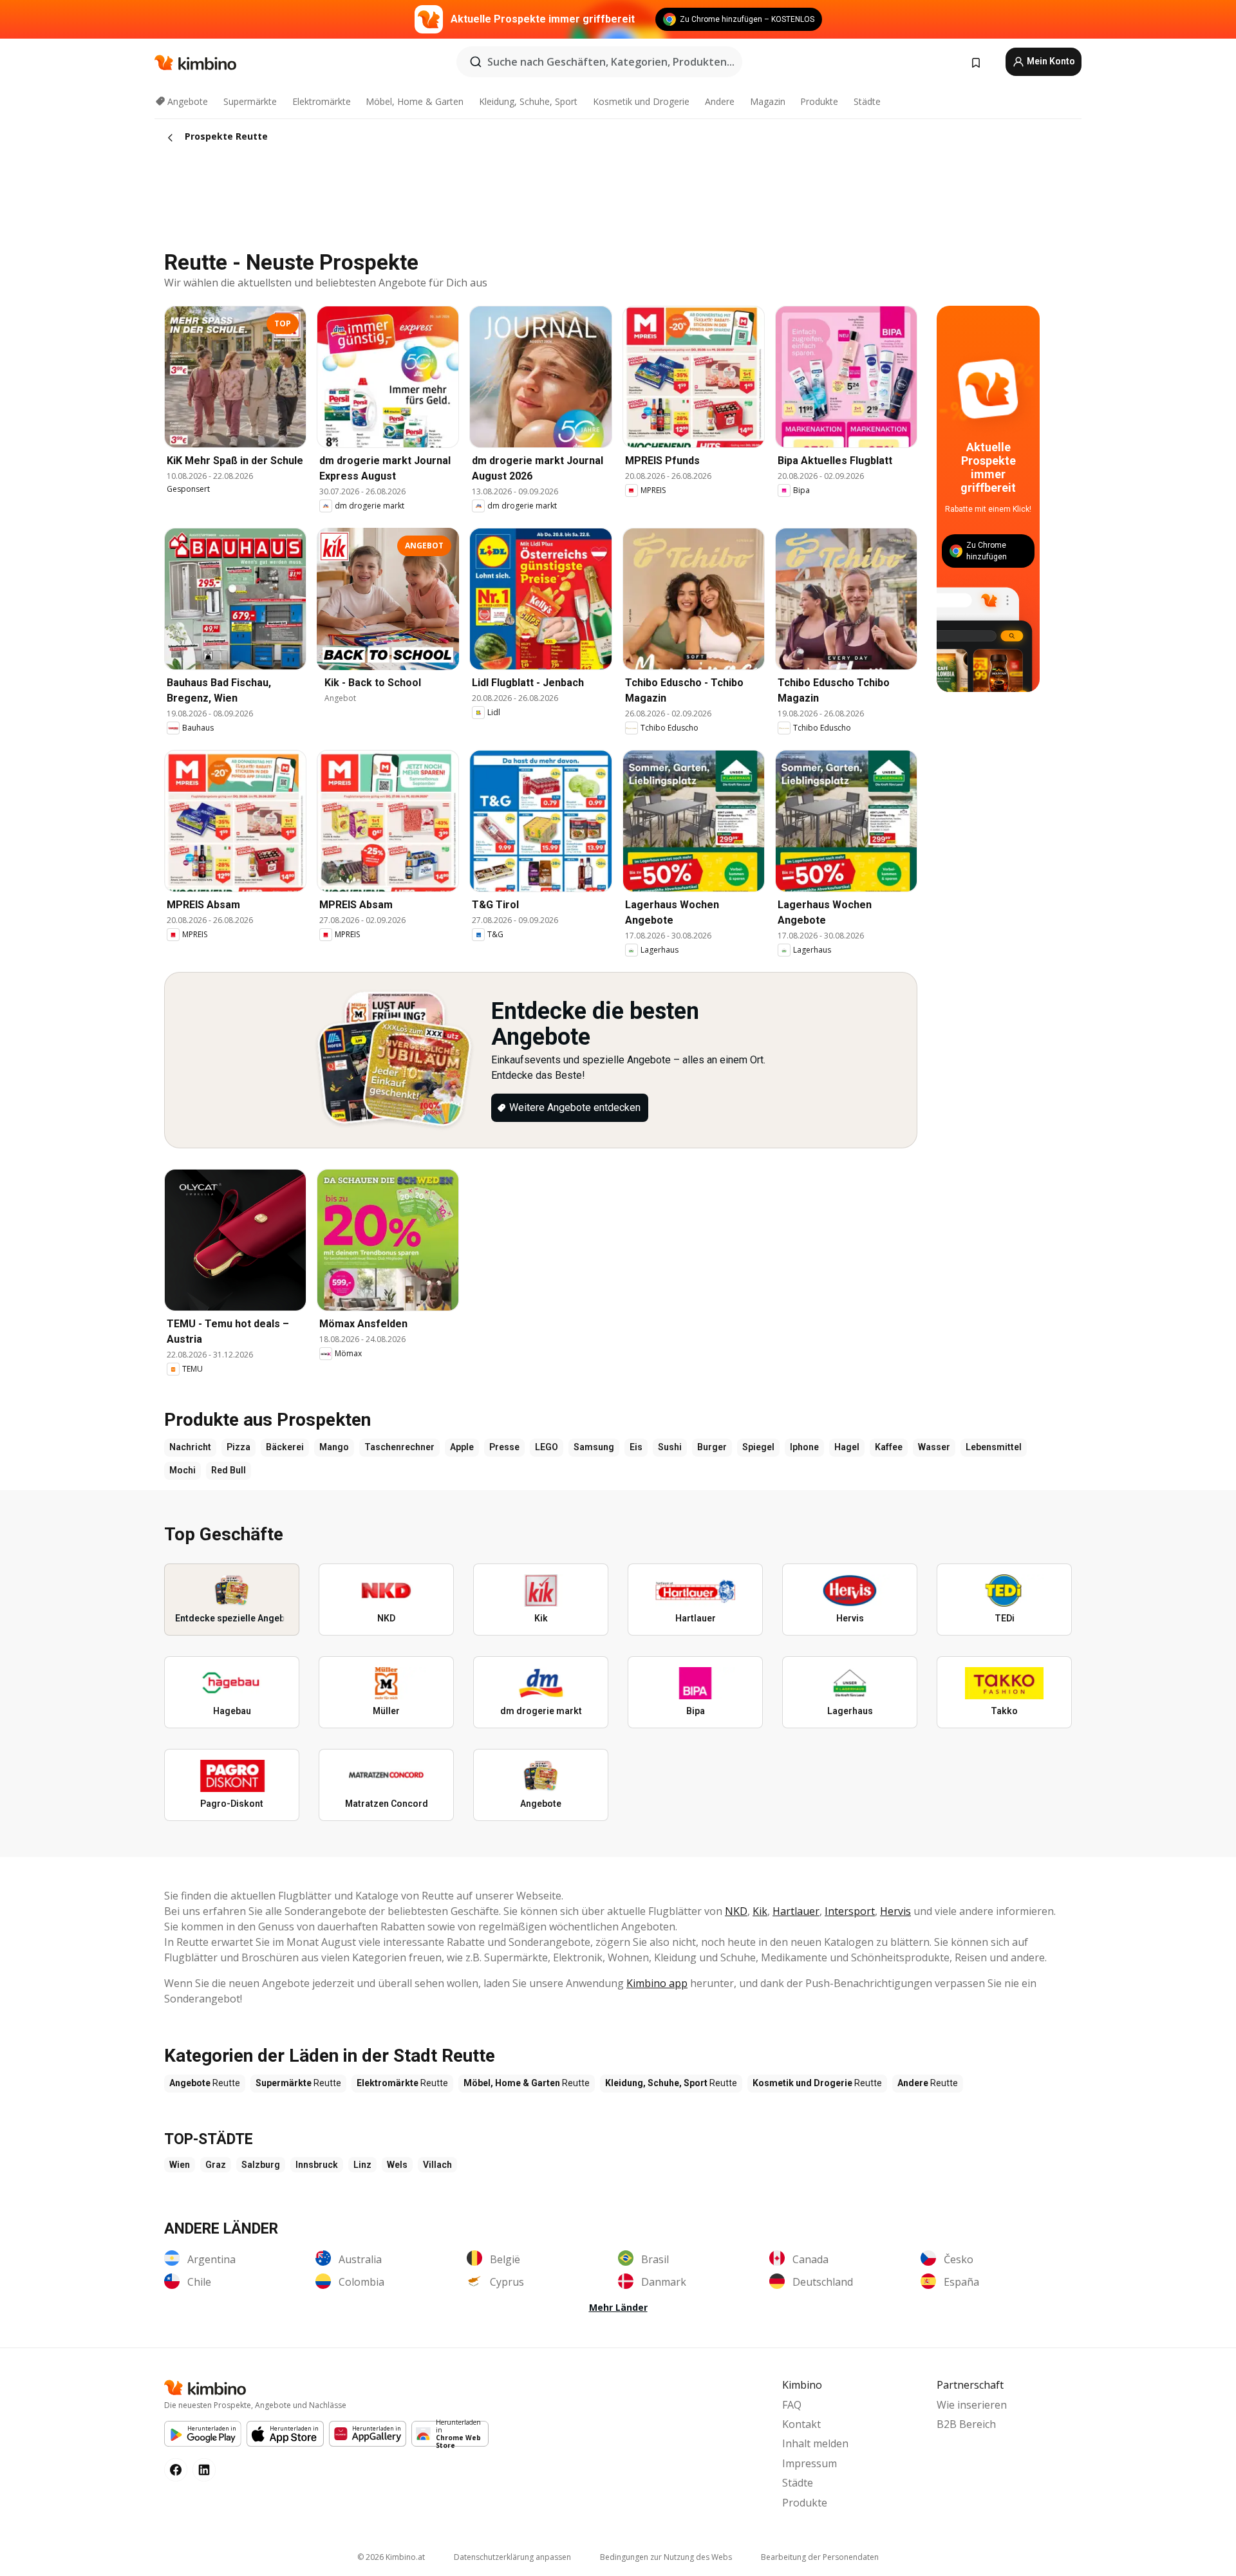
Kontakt (801, 2424)
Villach (437, 2165)
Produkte (819, 101)
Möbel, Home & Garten (415, 101)
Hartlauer (796, 1911)
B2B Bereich (966, 2424)
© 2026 (391, 2557)
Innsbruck (317, 2165)
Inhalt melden (815, 2443)
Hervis (895, 1911)
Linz (362, 2165)
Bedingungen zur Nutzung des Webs (666, 2557)
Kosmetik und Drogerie (641, 101)
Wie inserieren (972, 2405)
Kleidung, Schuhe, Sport (528, 101)
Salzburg (261, 2165)
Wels (397, 2165)
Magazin (768, 101)
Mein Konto (1050, 61)
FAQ (792, 2405)
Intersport (850, 1911)
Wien (180, 2165)
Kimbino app (657, 1983)
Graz (216, 2165)
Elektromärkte (322, 101)
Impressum (810, 2463)
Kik (760, 1911)
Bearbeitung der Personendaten (820, 2557)
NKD (736, 1911)
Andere (720, 101)
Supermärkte (250, 101)
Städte (867, 101)
